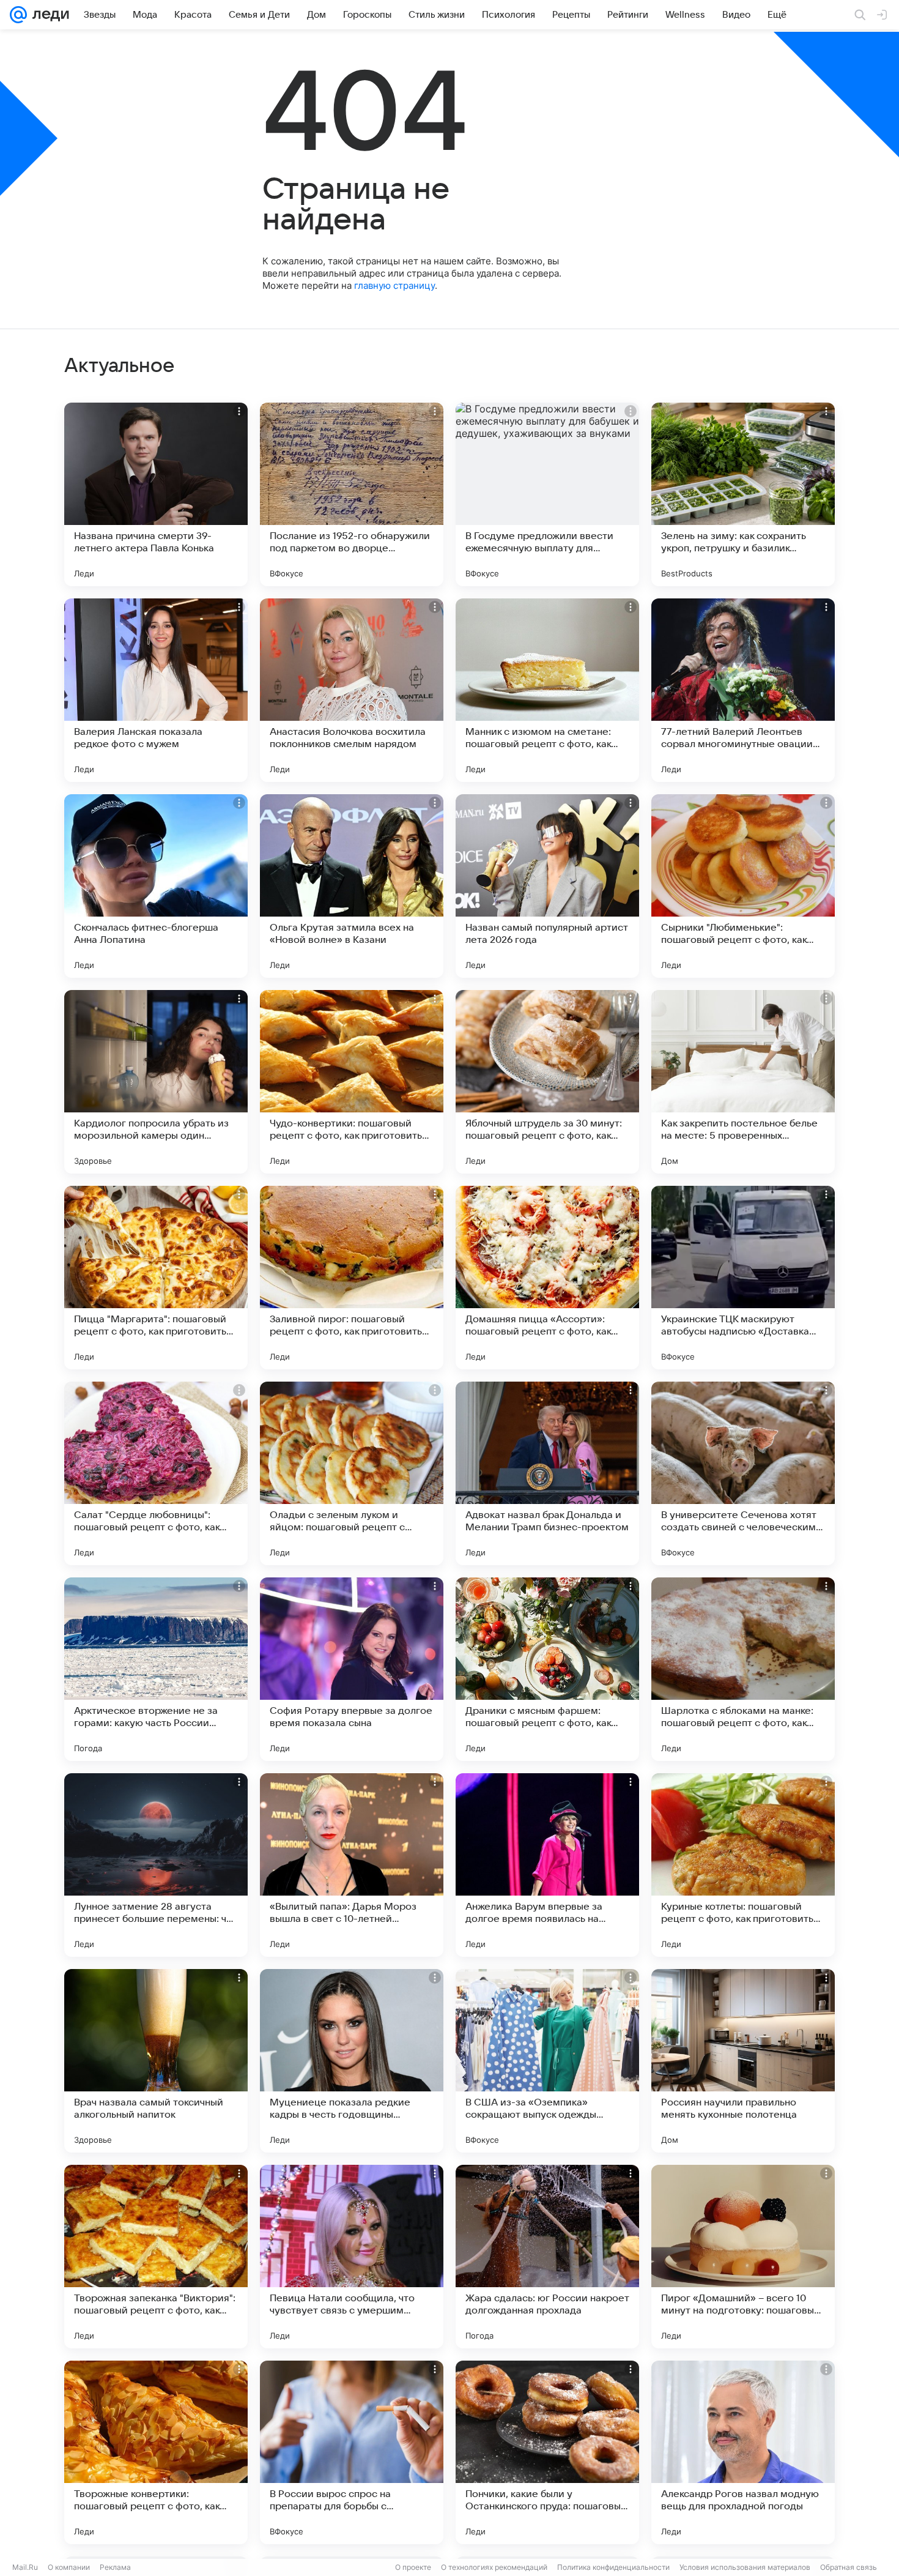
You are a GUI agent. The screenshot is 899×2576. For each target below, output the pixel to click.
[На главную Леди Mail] (48, 15)
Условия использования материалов (745, 2567)
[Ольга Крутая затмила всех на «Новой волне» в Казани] (352, 886)
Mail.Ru (25, 2567)
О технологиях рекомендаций (494, 2567)
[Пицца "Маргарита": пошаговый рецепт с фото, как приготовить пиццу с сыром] (156, 1278)
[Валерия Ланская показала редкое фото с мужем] (156, 690)
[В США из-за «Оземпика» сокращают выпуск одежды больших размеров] (547, 2061)
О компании (69, 2567)
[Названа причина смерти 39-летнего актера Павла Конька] (156, 494)
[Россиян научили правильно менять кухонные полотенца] (743, 2061)
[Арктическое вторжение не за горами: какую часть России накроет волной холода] (156, 1669)
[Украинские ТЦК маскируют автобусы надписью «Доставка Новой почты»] (743, 1278)
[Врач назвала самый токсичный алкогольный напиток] (156, 2061)
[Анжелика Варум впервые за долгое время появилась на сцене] (547, 1865)
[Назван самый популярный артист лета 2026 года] (547, 886)
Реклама (115, 2567)
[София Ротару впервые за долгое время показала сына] (352, 1669)
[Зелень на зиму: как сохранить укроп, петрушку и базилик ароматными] (743, 494)
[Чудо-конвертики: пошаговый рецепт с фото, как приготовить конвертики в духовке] (352, 1082)
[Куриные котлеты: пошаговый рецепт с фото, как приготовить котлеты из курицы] (743, 1865)
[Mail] (18, 15)
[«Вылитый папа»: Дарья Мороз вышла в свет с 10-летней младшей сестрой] (352, 1865)
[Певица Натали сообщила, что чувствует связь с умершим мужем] (352, 2257)
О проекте (413, 2567)
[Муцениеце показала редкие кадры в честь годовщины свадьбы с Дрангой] (352, 2061)
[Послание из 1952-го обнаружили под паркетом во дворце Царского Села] (352, 494)
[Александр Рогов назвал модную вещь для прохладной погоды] (743, 2452)
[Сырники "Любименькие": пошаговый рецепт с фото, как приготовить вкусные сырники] (743, 886)
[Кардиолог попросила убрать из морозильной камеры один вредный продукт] (156, 1082)
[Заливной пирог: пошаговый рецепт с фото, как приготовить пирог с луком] (352, 1278)
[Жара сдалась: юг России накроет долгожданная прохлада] (547, 2257)
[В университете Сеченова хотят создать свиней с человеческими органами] (743, 1473)
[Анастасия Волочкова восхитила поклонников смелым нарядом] (352, 690)
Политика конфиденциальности (613, 2567)
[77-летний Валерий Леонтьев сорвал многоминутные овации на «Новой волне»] (743, 690)
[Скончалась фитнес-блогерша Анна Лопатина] (156, 886)
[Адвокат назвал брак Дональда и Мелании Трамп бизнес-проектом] (547, 1473)
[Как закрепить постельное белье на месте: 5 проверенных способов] (743, 1082)
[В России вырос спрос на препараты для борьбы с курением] (352, 2452)
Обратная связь (849, 2567)
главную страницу (394, 285)
